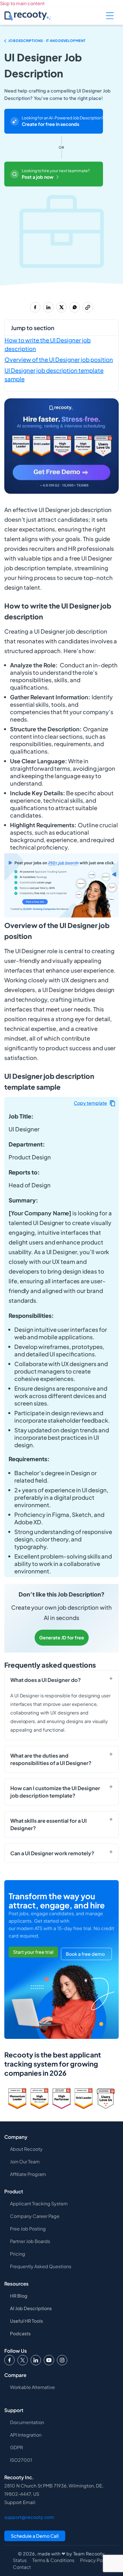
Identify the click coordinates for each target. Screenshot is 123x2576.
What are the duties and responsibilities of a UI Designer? (51, 1759)
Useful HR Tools (26, 2321)
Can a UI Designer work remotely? (52, 1853)
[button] (95, 1103)
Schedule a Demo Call (35, 2536)
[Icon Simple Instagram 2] (62, 2360)
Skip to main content (22, 3)
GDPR (16, 2447)
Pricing (18, 2254)
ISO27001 (21, 2460)
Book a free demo (85, 1954)
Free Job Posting (28, 2229)
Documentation (27, 2422)
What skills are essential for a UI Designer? (48, 1824)
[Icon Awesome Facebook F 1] (9, 2360)
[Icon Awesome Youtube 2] (49, 2360)
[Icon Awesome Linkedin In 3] (36, 2360)
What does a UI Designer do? (46, 1680)
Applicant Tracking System (39, 2203)
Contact (22, 2567)
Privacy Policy (95, 2560)
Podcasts (20, 2333)
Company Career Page (35, 2216)
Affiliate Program (28, 2174)
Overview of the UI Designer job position (59, 359)
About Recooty (26, 2149)
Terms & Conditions (53, 2560)
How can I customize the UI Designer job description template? (55, 1792)
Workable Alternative (32, 2387)
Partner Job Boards (30, 2241)
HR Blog (19, 2296)
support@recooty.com (29, 2517)
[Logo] (23, 2360)
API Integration (26, 2435)
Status (20, 2560)
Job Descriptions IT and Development (47, 41)
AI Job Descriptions (31, 2308)
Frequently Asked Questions (41, 2266)
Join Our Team (25, 2162)
